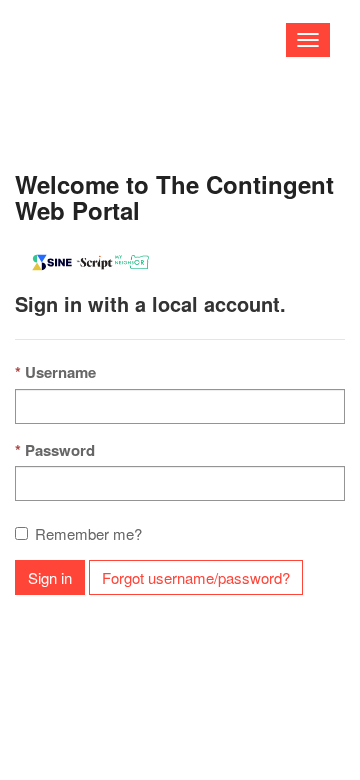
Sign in (50, 577)
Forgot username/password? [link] (196, 577)
